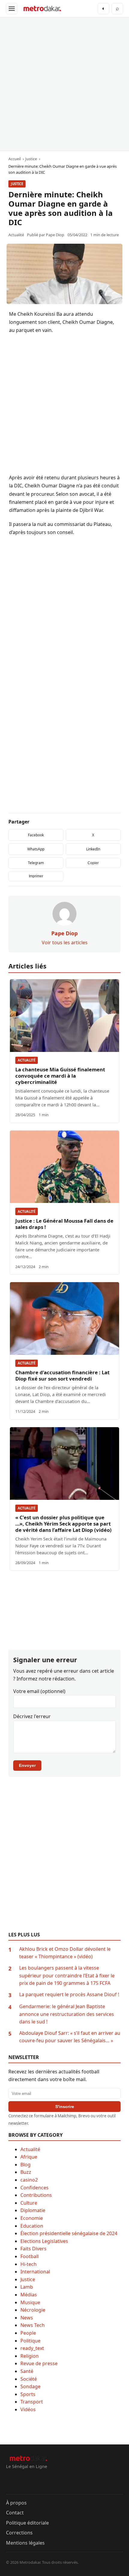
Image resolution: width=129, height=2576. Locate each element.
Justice (17, 184)
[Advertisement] (64, 84)
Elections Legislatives (44, 2241)
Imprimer (36, 876)
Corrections (19, 2533)
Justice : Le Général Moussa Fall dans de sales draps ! (64, 1224)
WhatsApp (36, 849)
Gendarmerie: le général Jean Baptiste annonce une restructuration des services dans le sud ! (67, 2014)
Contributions (36, 2195)
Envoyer (27, 1765)
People (28, 2333)
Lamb (27, 2287)
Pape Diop (55, 235)
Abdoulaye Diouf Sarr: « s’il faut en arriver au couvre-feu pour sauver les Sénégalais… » (70, 2037)
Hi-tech (28, 2264)
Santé (27, 2371)
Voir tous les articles (65, 942)
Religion (30, 2356)
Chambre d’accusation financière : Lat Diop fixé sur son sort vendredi (62, 1375)
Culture (29, 2203)
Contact (15, 2513)
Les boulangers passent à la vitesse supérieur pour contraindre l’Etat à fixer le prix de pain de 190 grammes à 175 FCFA (67, 1975)
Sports (28, 2394)
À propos (16, 2503)
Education (32, 2226)
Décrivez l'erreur (32, 1716)
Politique (30, 2341)
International (35, 2272)
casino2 (29, 2180)
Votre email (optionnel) (39, 1691)
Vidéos (28, 2409)
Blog (25, 2165)
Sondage (30, 2386)
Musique (30, 2302)
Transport (32, 2402)
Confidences (34, 2188)
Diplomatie (33, 2210)
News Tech (33, 2325)
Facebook (36, 835)
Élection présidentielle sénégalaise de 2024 (69, 2233)
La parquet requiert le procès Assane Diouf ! (69, 1994)
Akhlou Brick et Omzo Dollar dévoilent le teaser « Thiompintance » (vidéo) (65, 1953)
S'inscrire (65, 2107)
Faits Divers (33, 2249)
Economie (32, 2218)
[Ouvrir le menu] (12, 9)
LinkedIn (93, 849)
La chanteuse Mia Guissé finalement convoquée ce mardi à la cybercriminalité (60, 1076)
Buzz (26, 2172)
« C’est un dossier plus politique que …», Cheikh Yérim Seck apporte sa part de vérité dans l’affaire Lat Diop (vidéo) (63, 1524)
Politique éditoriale (27, 2523)
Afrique (29, 2157)
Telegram (36, 863)
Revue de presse (39, 2363)
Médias (29, 2295)
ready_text (32, 2348)
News (27, 2318)
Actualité (27, 1060)
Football (30, 2256)
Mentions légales (25, 2543)
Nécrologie (33, 2310)
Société (29, 2379)
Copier (93, 863)
